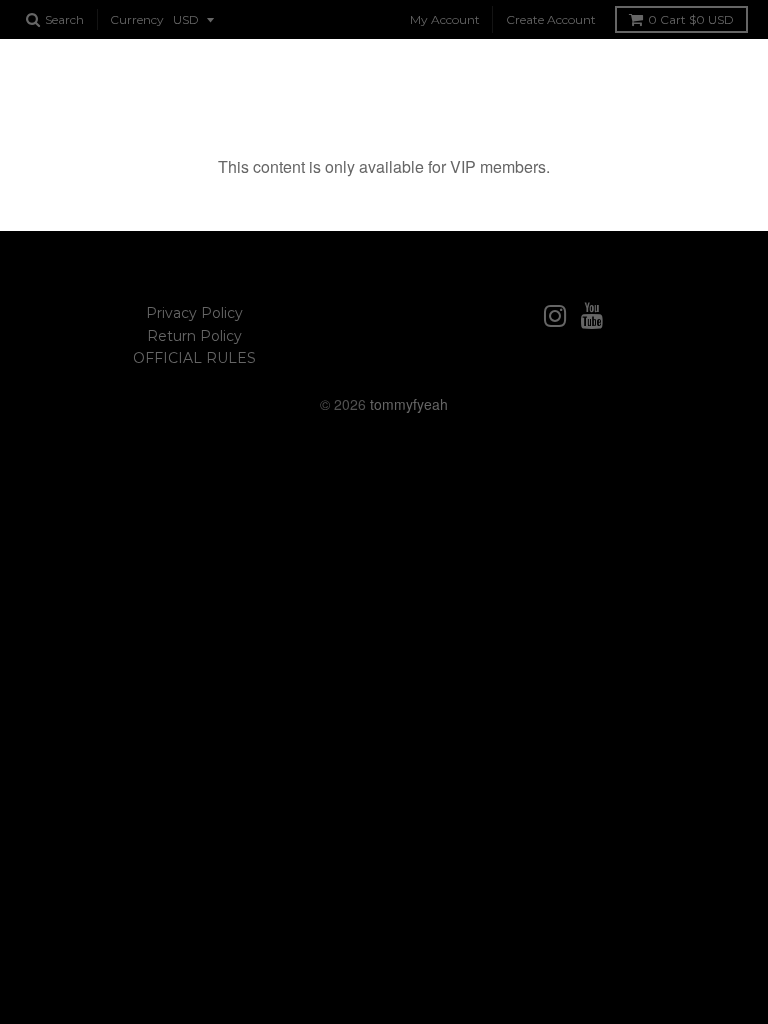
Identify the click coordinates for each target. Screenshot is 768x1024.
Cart (691, 19)
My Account (445, 19)
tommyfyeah (409, 404)
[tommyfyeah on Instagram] (555, 316)
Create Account (551, 19)
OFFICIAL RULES (194, 358)
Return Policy (194, 336)
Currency (137, 19)
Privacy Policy (194, 313)
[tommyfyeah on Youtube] (592, 316)
